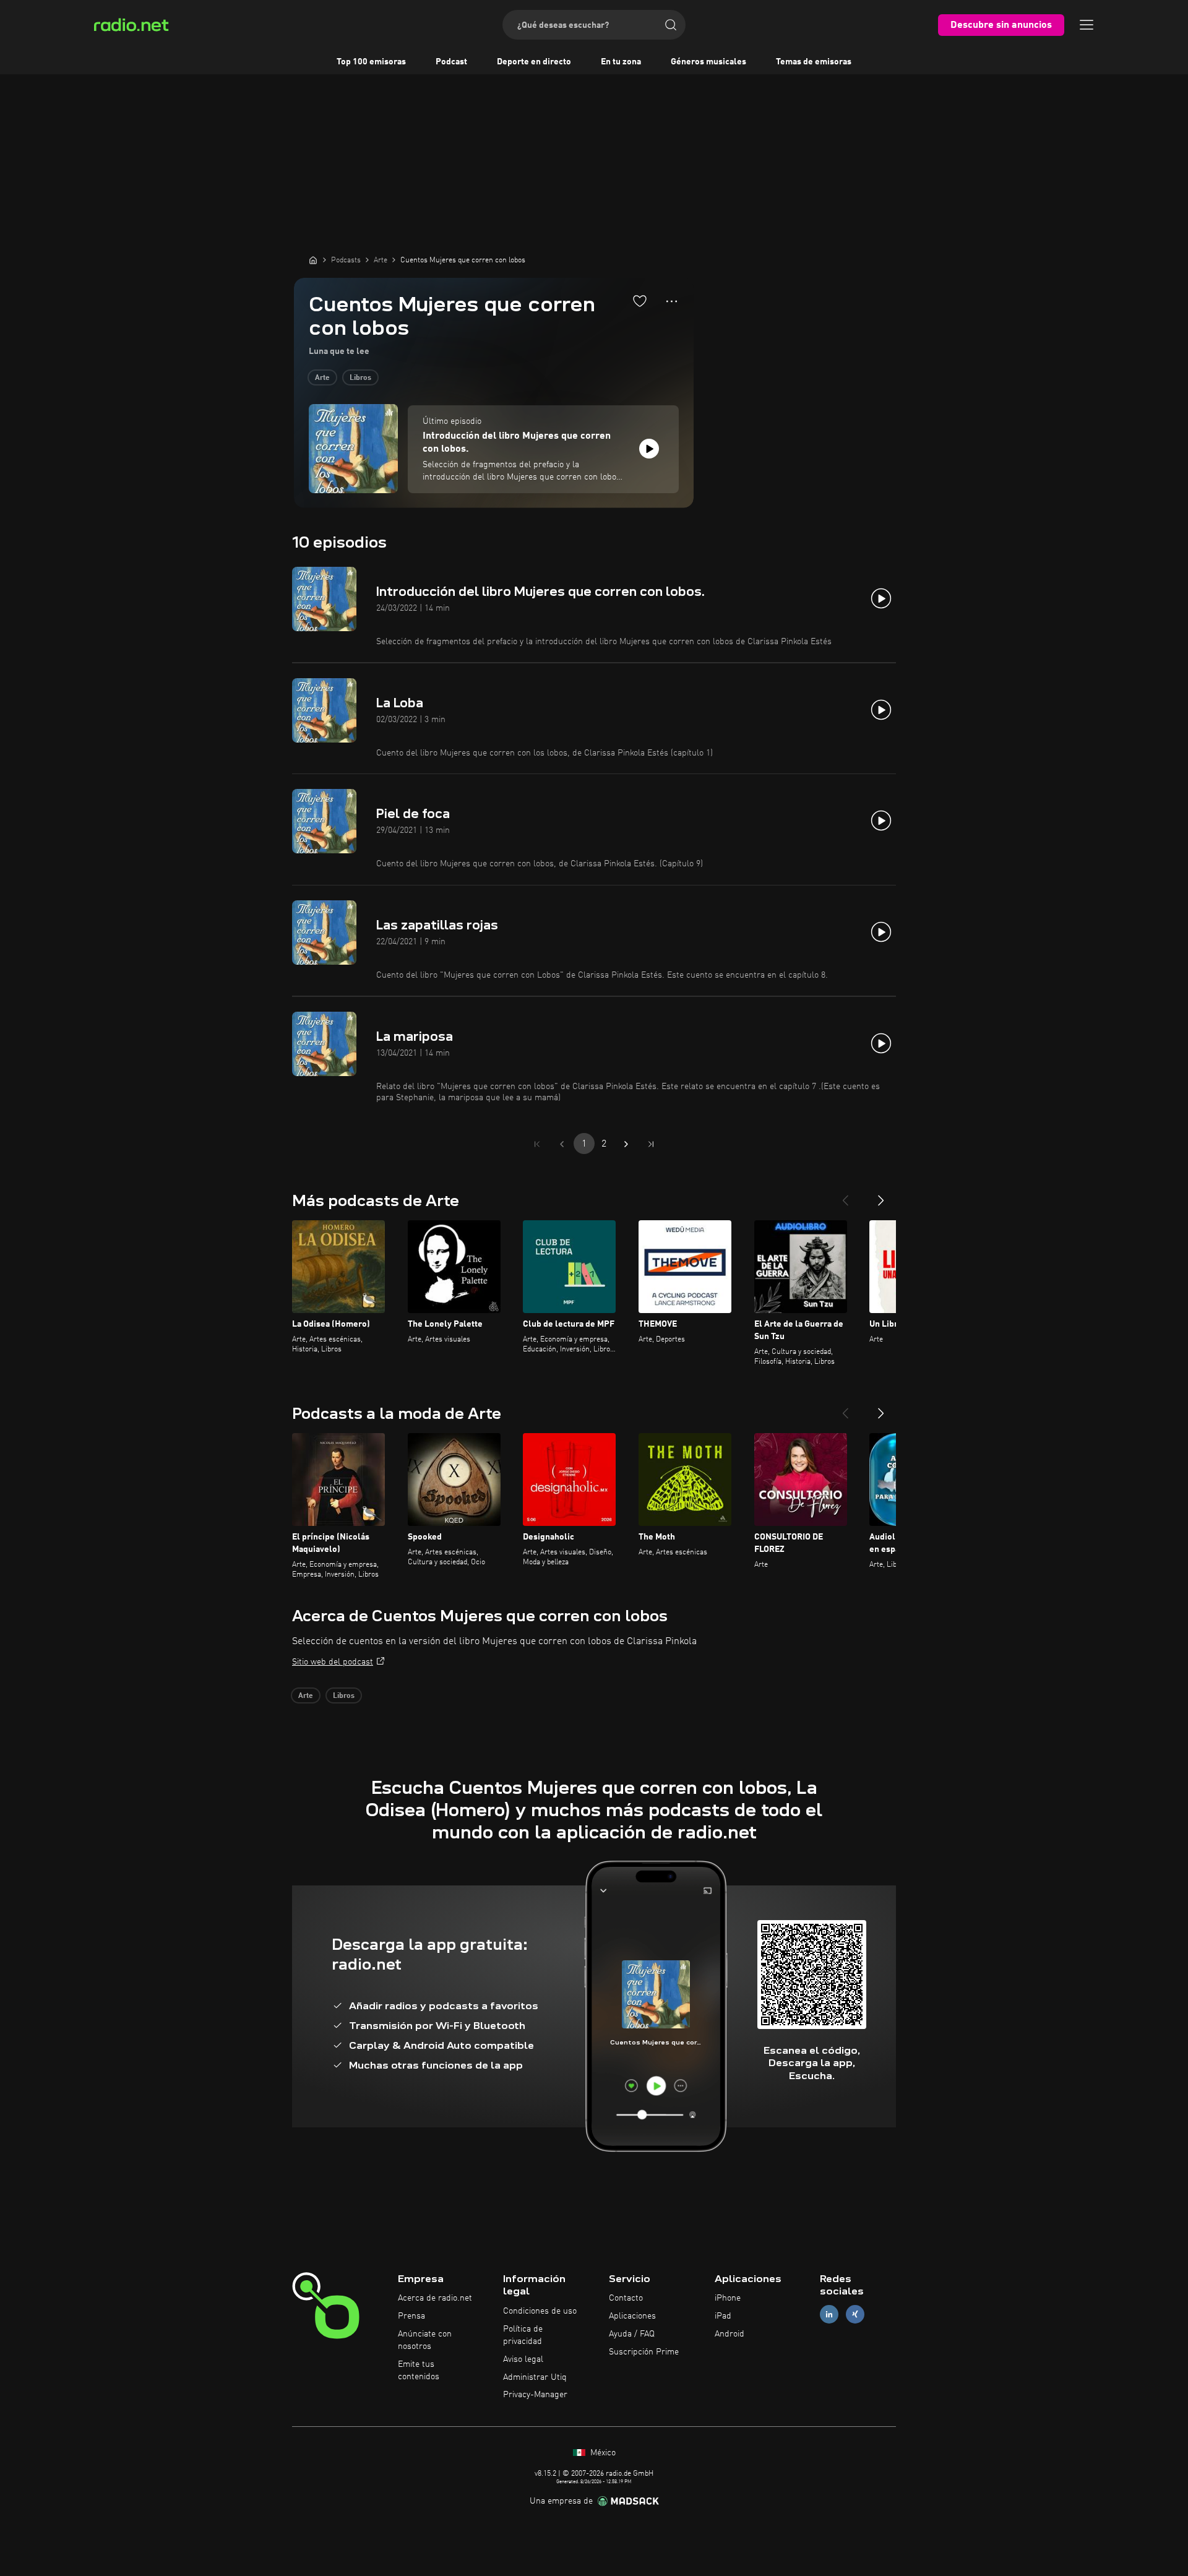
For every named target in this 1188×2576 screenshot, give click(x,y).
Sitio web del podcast (333, 1662)
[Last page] (651, 1144)
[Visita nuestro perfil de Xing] (855, 2315)
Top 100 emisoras (371, 62)
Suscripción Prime (644, 2352)
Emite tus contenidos (419, 2371)
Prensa (411, 2316)
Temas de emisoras (814, 62)
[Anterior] (845, 1195)
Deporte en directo (534, 62)
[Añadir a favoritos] (640, 301)
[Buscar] (671, 25)
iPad (723, 2316)
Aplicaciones (632, 2316)
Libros (360, 378)
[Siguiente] (881, 1195)
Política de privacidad (523, 2335)
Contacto (626, 2298)
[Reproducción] (649, 449)
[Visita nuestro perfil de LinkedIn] (829, 2315)
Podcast (451, 62)
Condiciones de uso (540, 2311)
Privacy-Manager (535, 2395)
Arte (322, 378)
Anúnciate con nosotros (425, 2340)
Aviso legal (523, 2359)
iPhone (728, 2298)
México (602, 2453)
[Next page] (626, 1144)
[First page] (537, 1144)
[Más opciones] (672, 301)
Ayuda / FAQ (632, 2334)
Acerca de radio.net (435, 2298)
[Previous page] (562, 1144)
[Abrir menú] (1087, 25)
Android (730, 2334)
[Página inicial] (313, 260)
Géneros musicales (708, 62)
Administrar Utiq (535, 2377)
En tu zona (621, 62)
